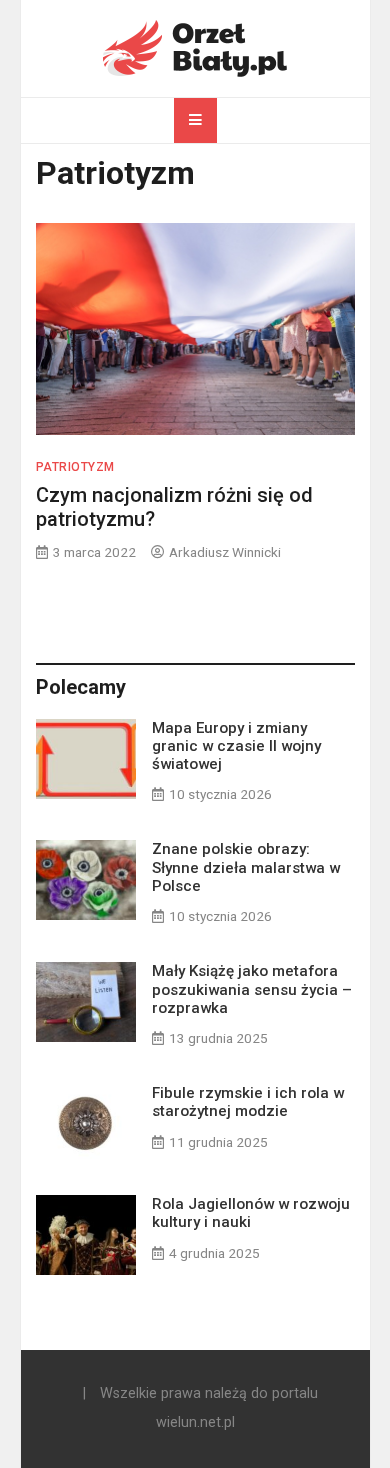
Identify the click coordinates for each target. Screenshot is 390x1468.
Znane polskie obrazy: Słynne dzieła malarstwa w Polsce (246, 867)
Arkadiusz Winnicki (225, 552)
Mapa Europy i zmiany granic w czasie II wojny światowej (236, 746)
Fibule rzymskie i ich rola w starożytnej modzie (248, 1102)
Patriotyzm (75, 467)
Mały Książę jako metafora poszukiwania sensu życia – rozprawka (252, 989)
